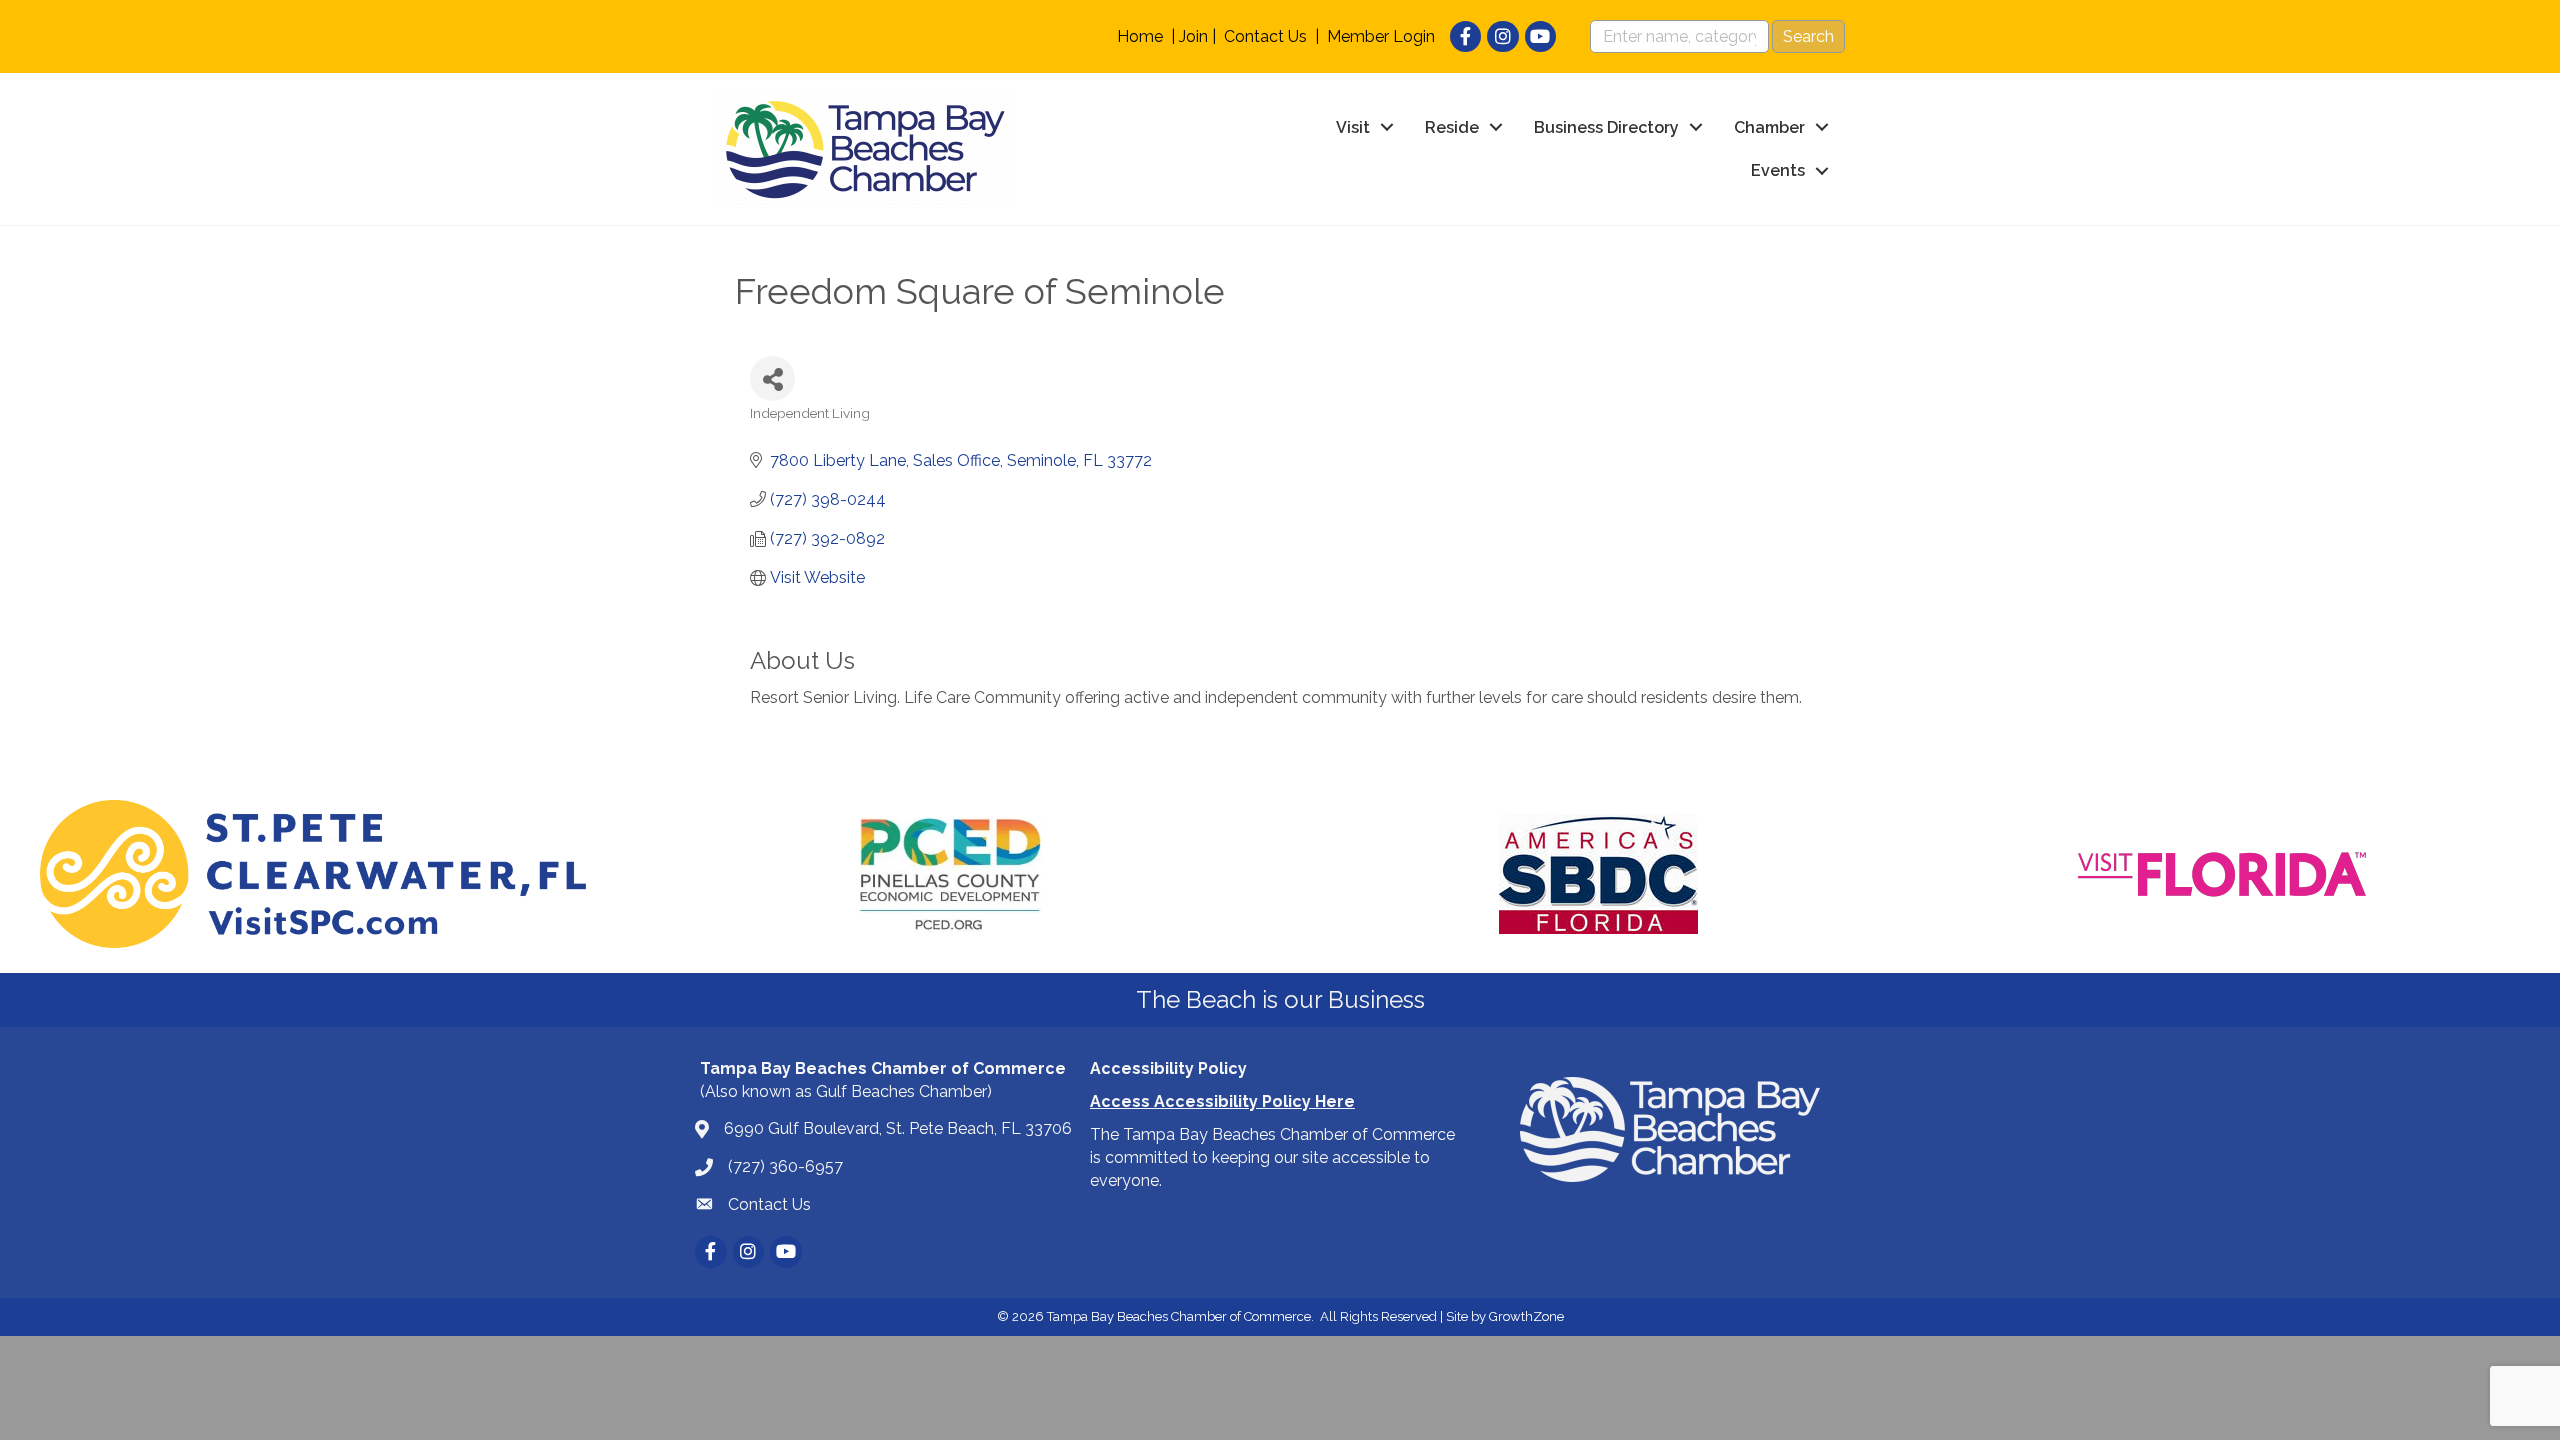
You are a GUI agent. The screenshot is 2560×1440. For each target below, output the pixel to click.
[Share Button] (772, 378)
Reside (1452, 127)
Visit (1353, 127)
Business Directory (1606, 127)
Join (1193, 36)
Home (1140, 36)
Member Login (1381, 36)
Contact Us (1265, 36)
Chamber (1769, 127)
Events (1778, 170)
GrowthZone (1526, 1316)
